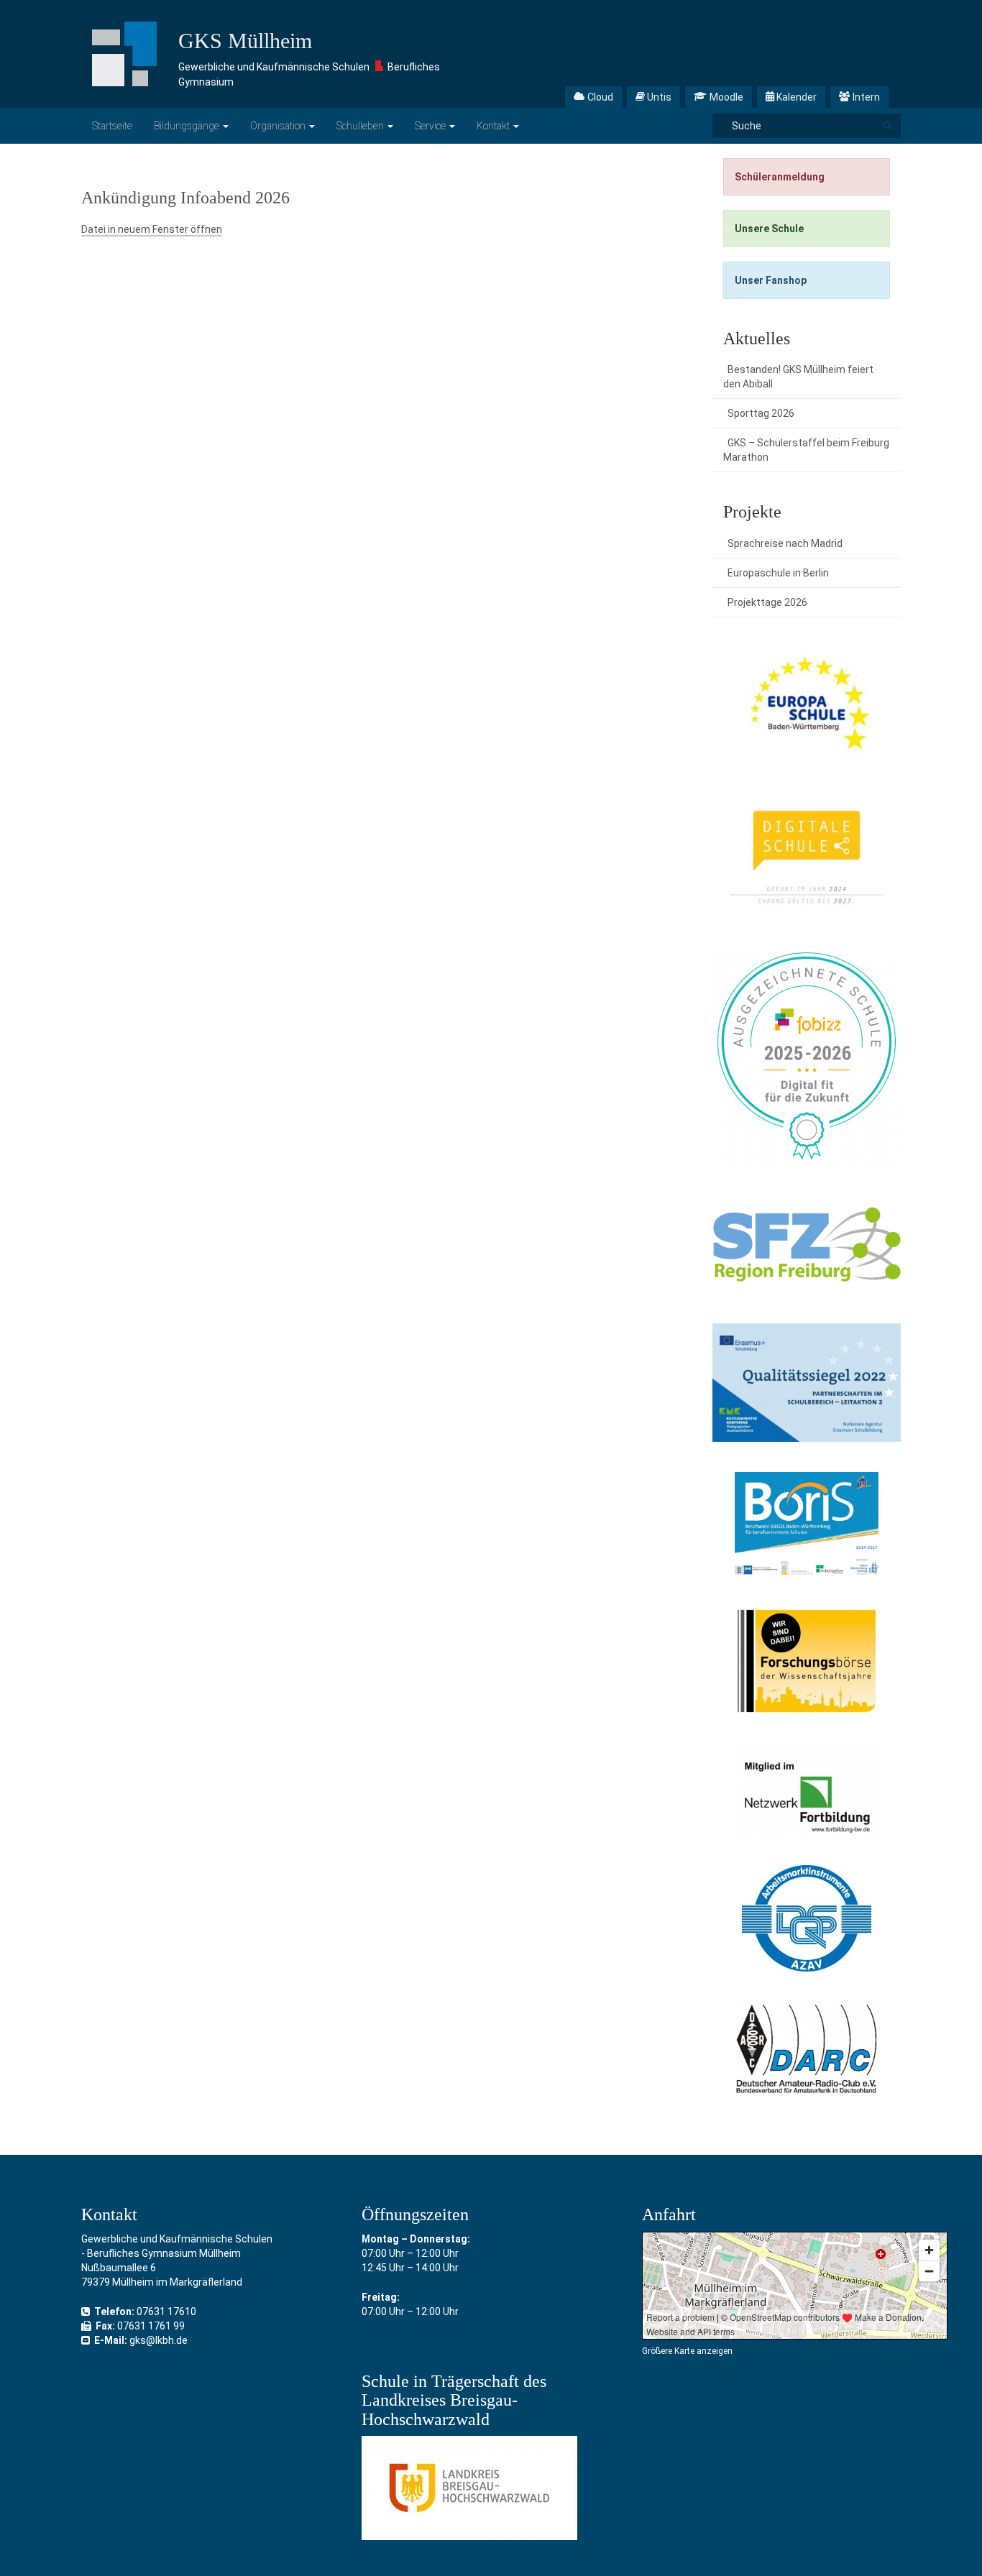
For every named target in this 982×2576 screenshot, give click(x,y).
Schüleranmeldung (780, 177)
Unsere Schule (769, 229)
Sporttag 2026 (761, 413)
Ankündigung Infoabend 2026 (185, 198)
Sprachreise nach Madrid (785, 543)
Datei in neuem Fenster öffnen (152, 229)
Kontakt (494, 126)
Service (431, 126)
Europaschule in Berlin (778, 573)
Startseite (112, 126)
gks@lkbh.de (159, 2340)
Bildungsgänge (188, 126)
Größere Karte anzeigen (687, 2351)
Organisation (279, 126)
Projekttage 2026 (767, 602)
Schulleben (361, 126)
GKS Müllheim (245, 41)
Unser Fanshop (771, 280)
